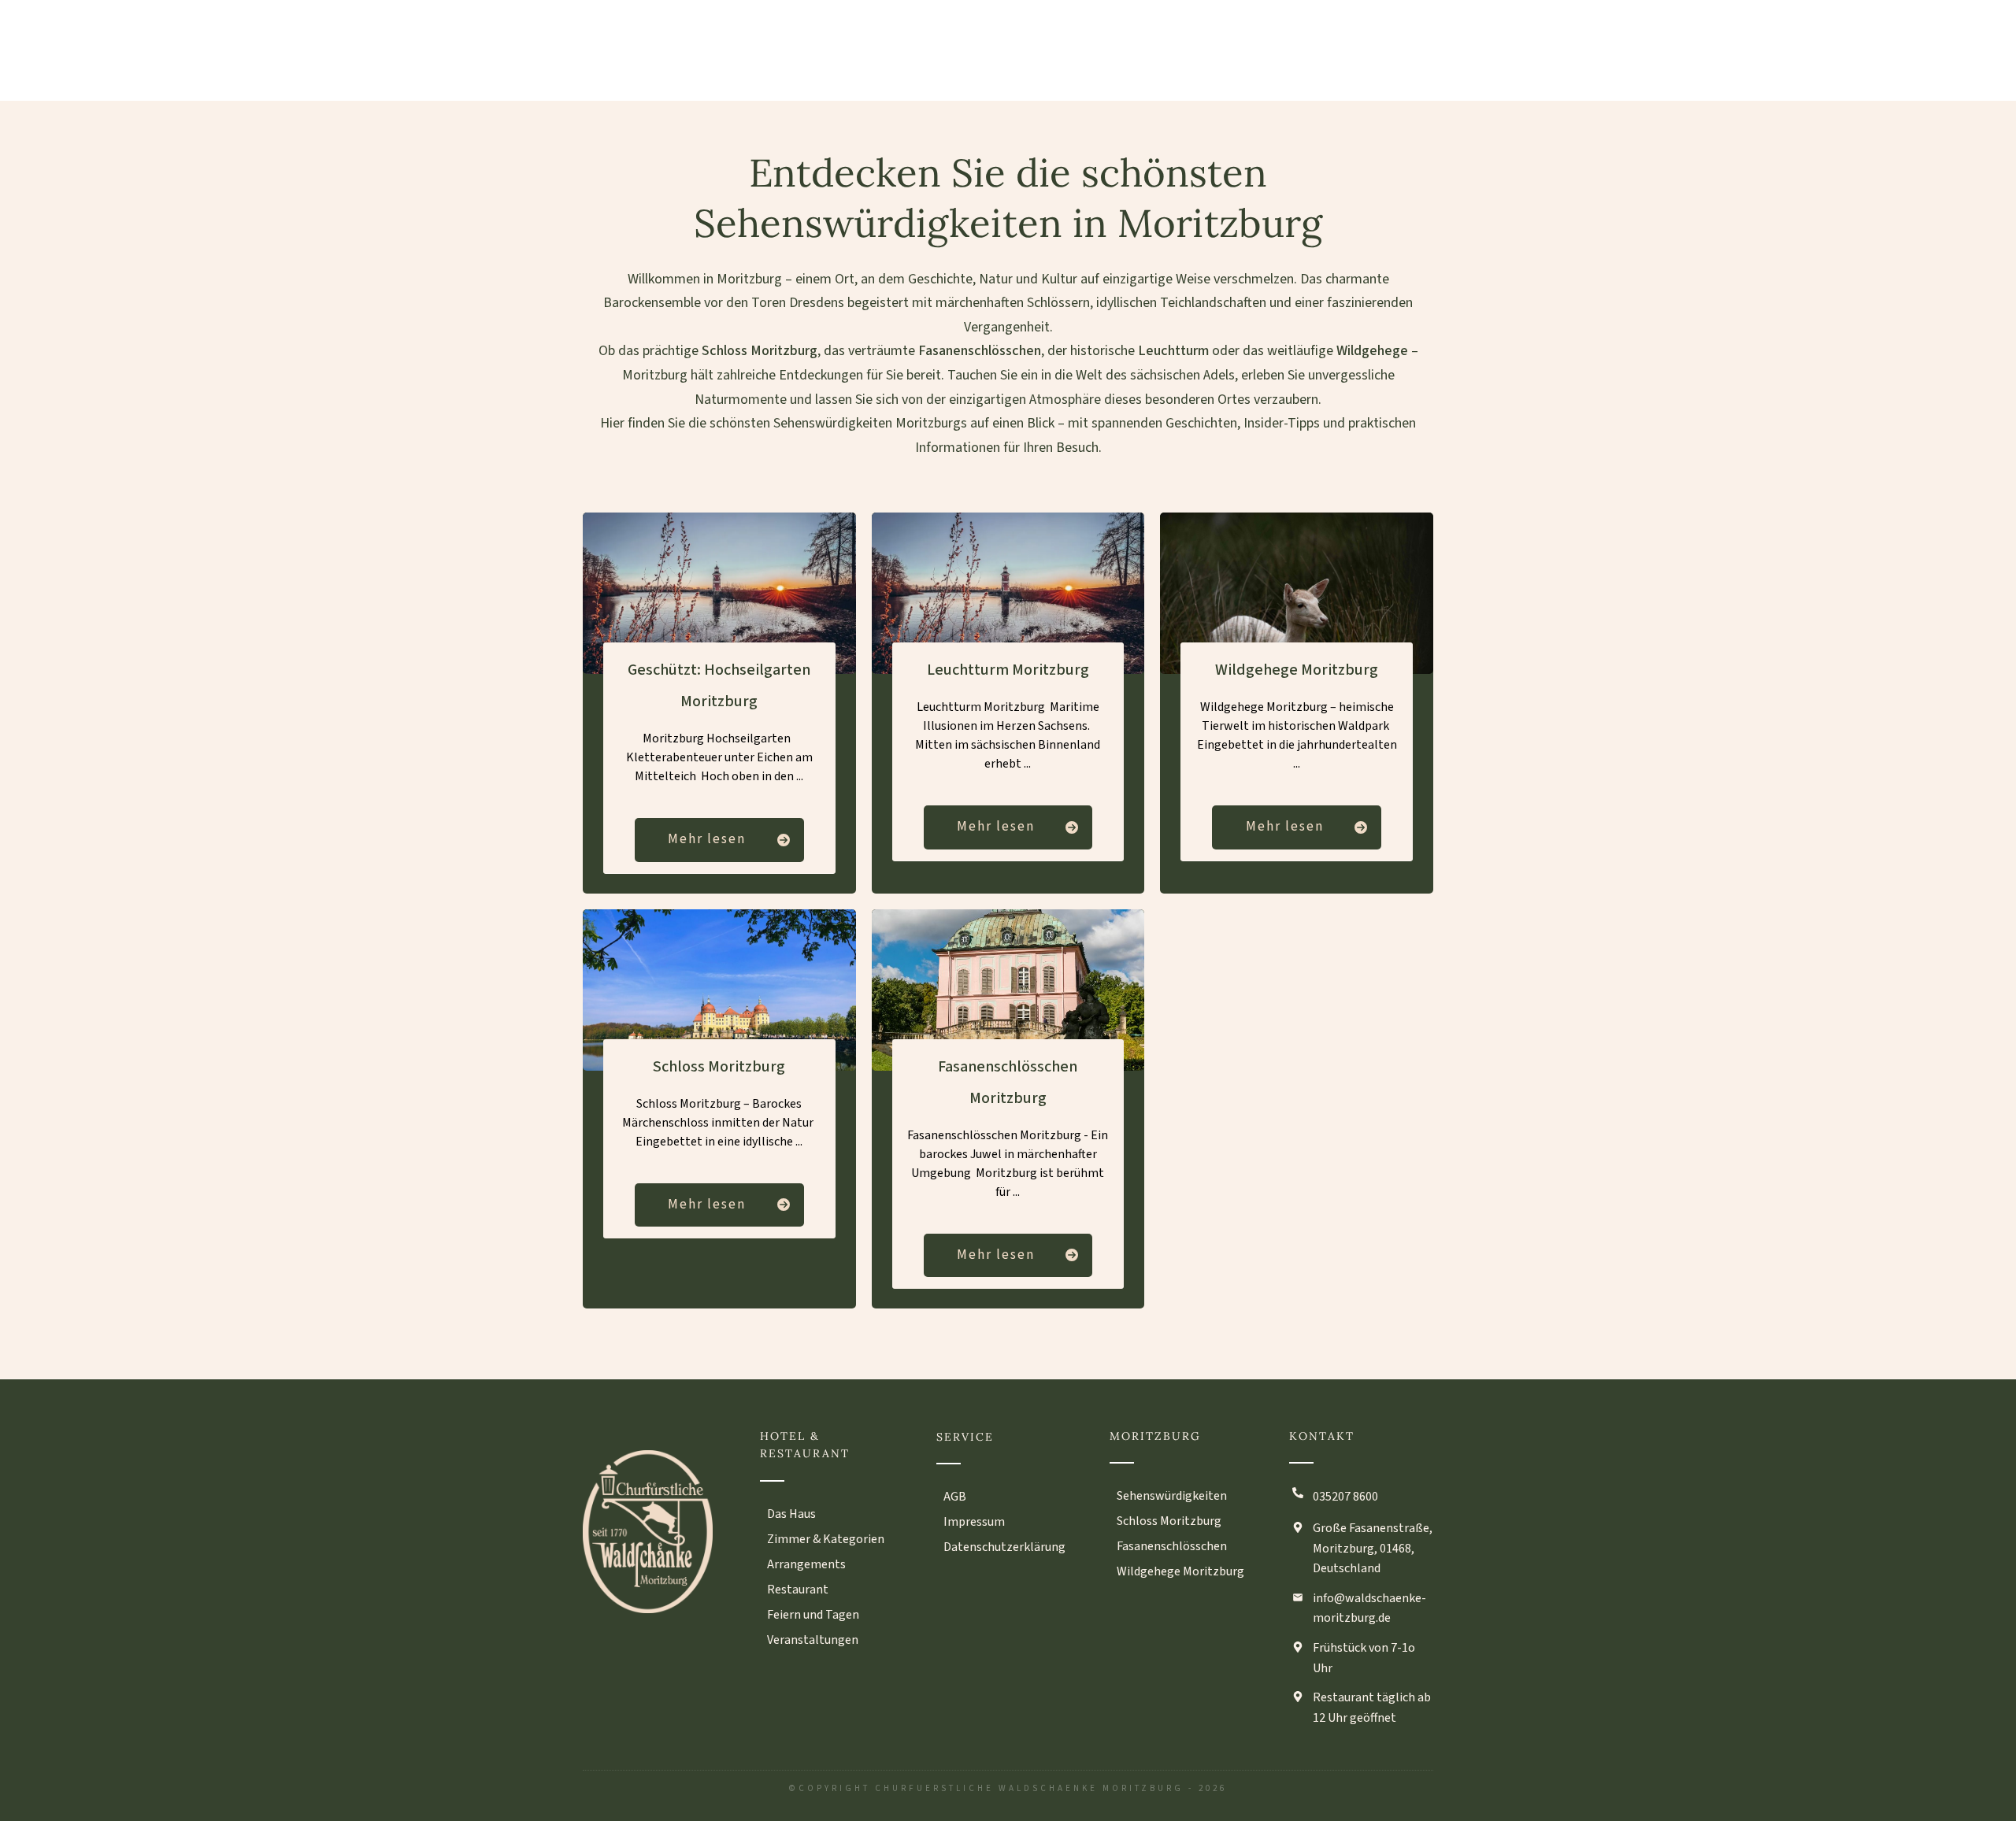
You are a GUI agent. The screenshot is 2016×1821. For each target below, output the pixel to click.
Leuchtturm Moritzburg (1008, 670)
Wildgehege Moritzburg (1297, 670)
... (800, 776)
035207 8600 (1345, 1497)
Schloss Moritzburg (719, 1067)
